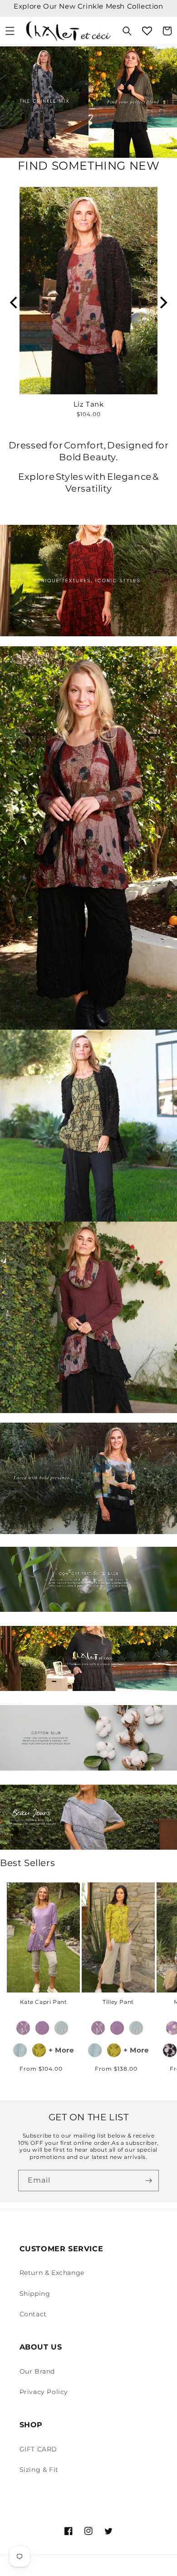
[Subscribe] (148, 2181)
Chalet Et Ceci (99, 2566)
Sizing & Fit (39, 2470)
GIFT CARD (38, 2449)
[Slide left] (14, 1951)
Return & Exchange (52, 2273)
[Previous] (15, 302)
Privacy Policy (44, 2392)
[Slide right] (163, 1951)
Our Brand (37, 2371)
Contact (33, 2314)
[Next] (162, 302)
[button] (10, 31)
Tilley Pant (118, 2002)
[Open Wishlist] (147, 31)
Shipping (35, 2294)
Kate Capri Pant (44, 2002)
